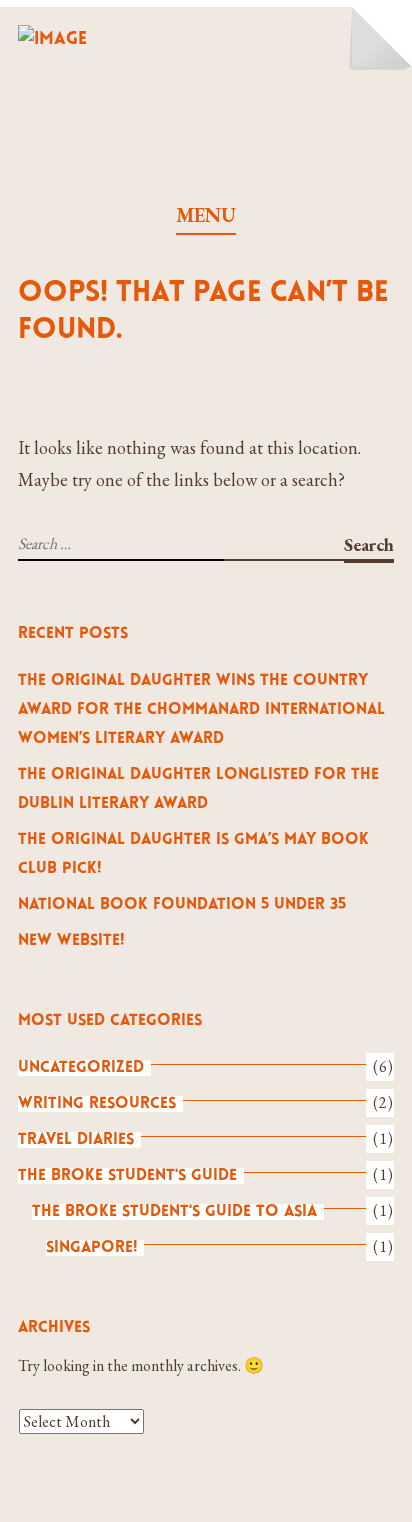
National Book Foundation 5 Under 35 (182, 905)
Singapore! (91, 1248)
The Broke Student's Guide (127, 1176)
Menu (206, 215)
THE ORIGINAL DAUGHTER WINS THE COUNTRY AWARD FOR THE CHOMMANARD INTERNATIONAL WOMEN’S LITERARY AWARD (201, 710)
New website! (71, 941)
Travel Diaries (76, 1140)
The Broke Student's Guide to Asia (174, 1212)
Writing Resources (97, 1104)
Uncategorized (81, 1068)
